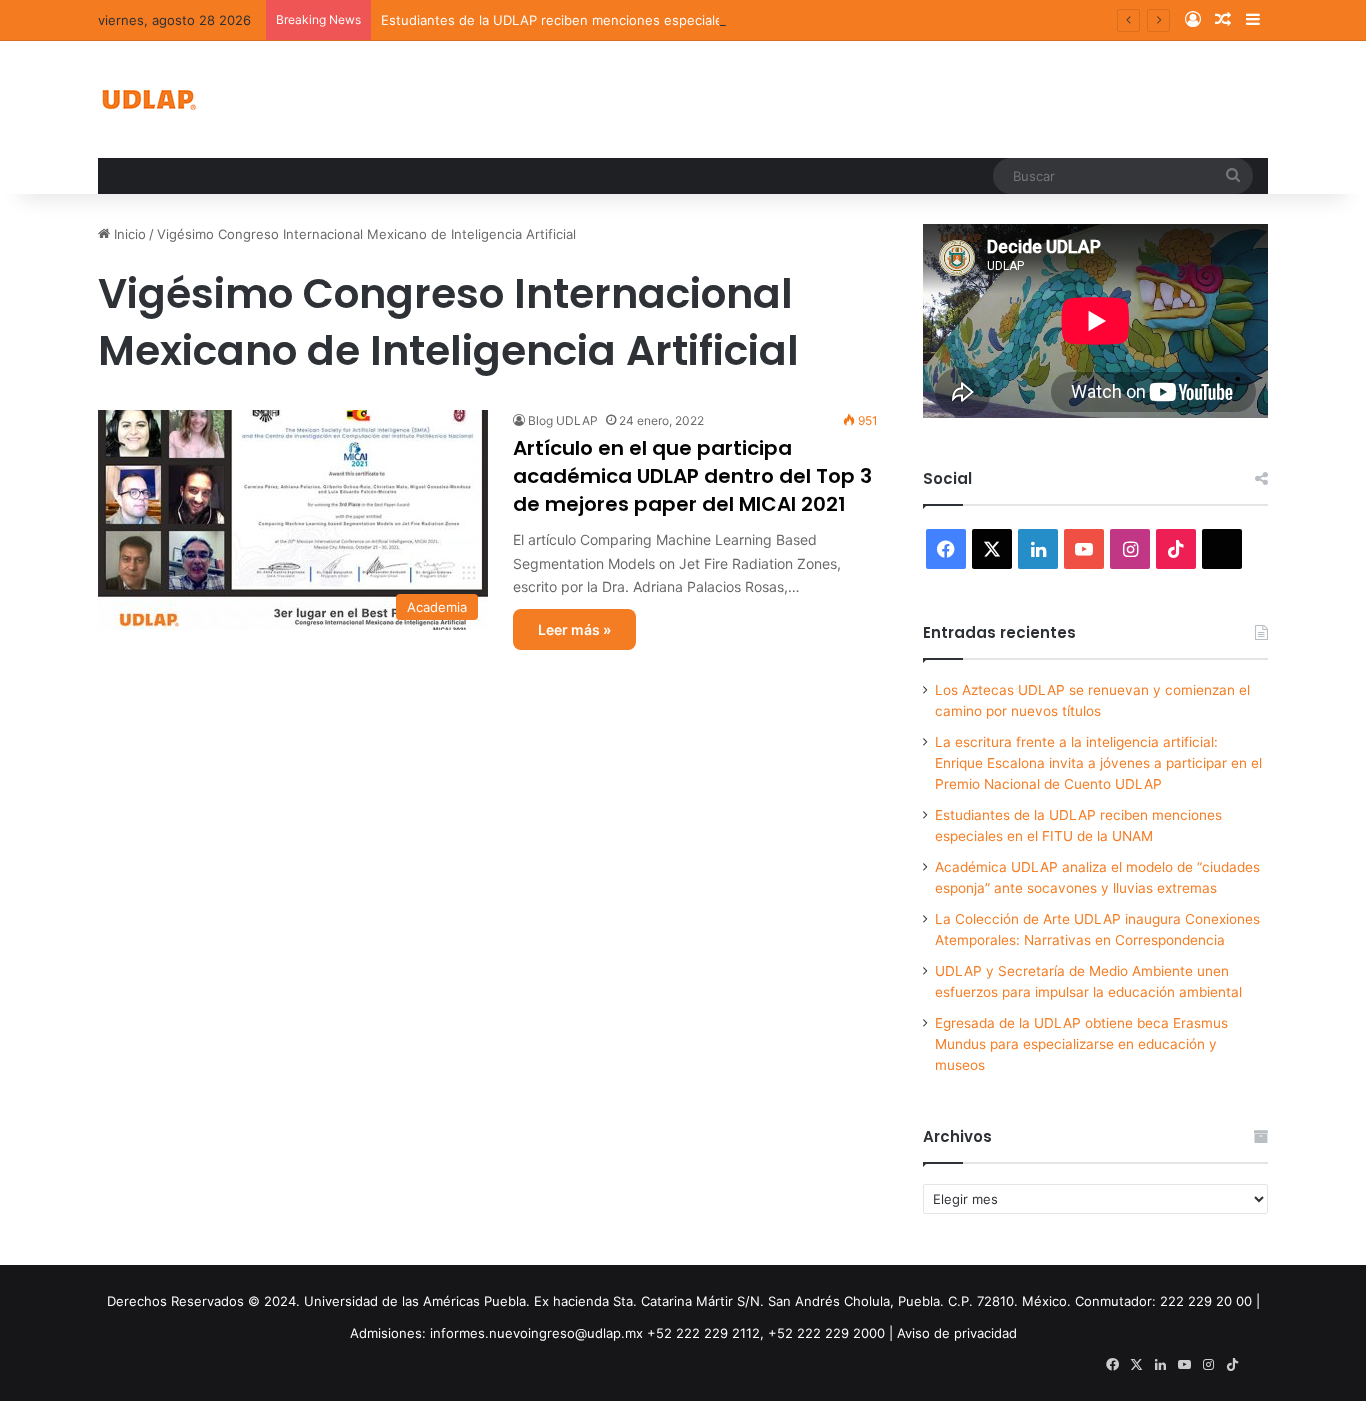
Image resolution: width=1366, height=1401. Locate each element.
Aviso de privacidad (957, 1333)
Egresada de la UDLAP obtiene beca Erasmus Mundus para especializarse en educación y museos (1081, 1044)
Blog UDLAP (563, 420)
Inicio (128, 234)
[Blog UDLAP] (148, 99)
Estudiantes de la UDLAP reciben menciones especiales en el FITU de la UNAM (629, 20)
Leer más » (574, 629)
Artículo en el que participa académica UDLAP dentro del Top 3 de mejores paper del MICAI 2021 (692, 476)
